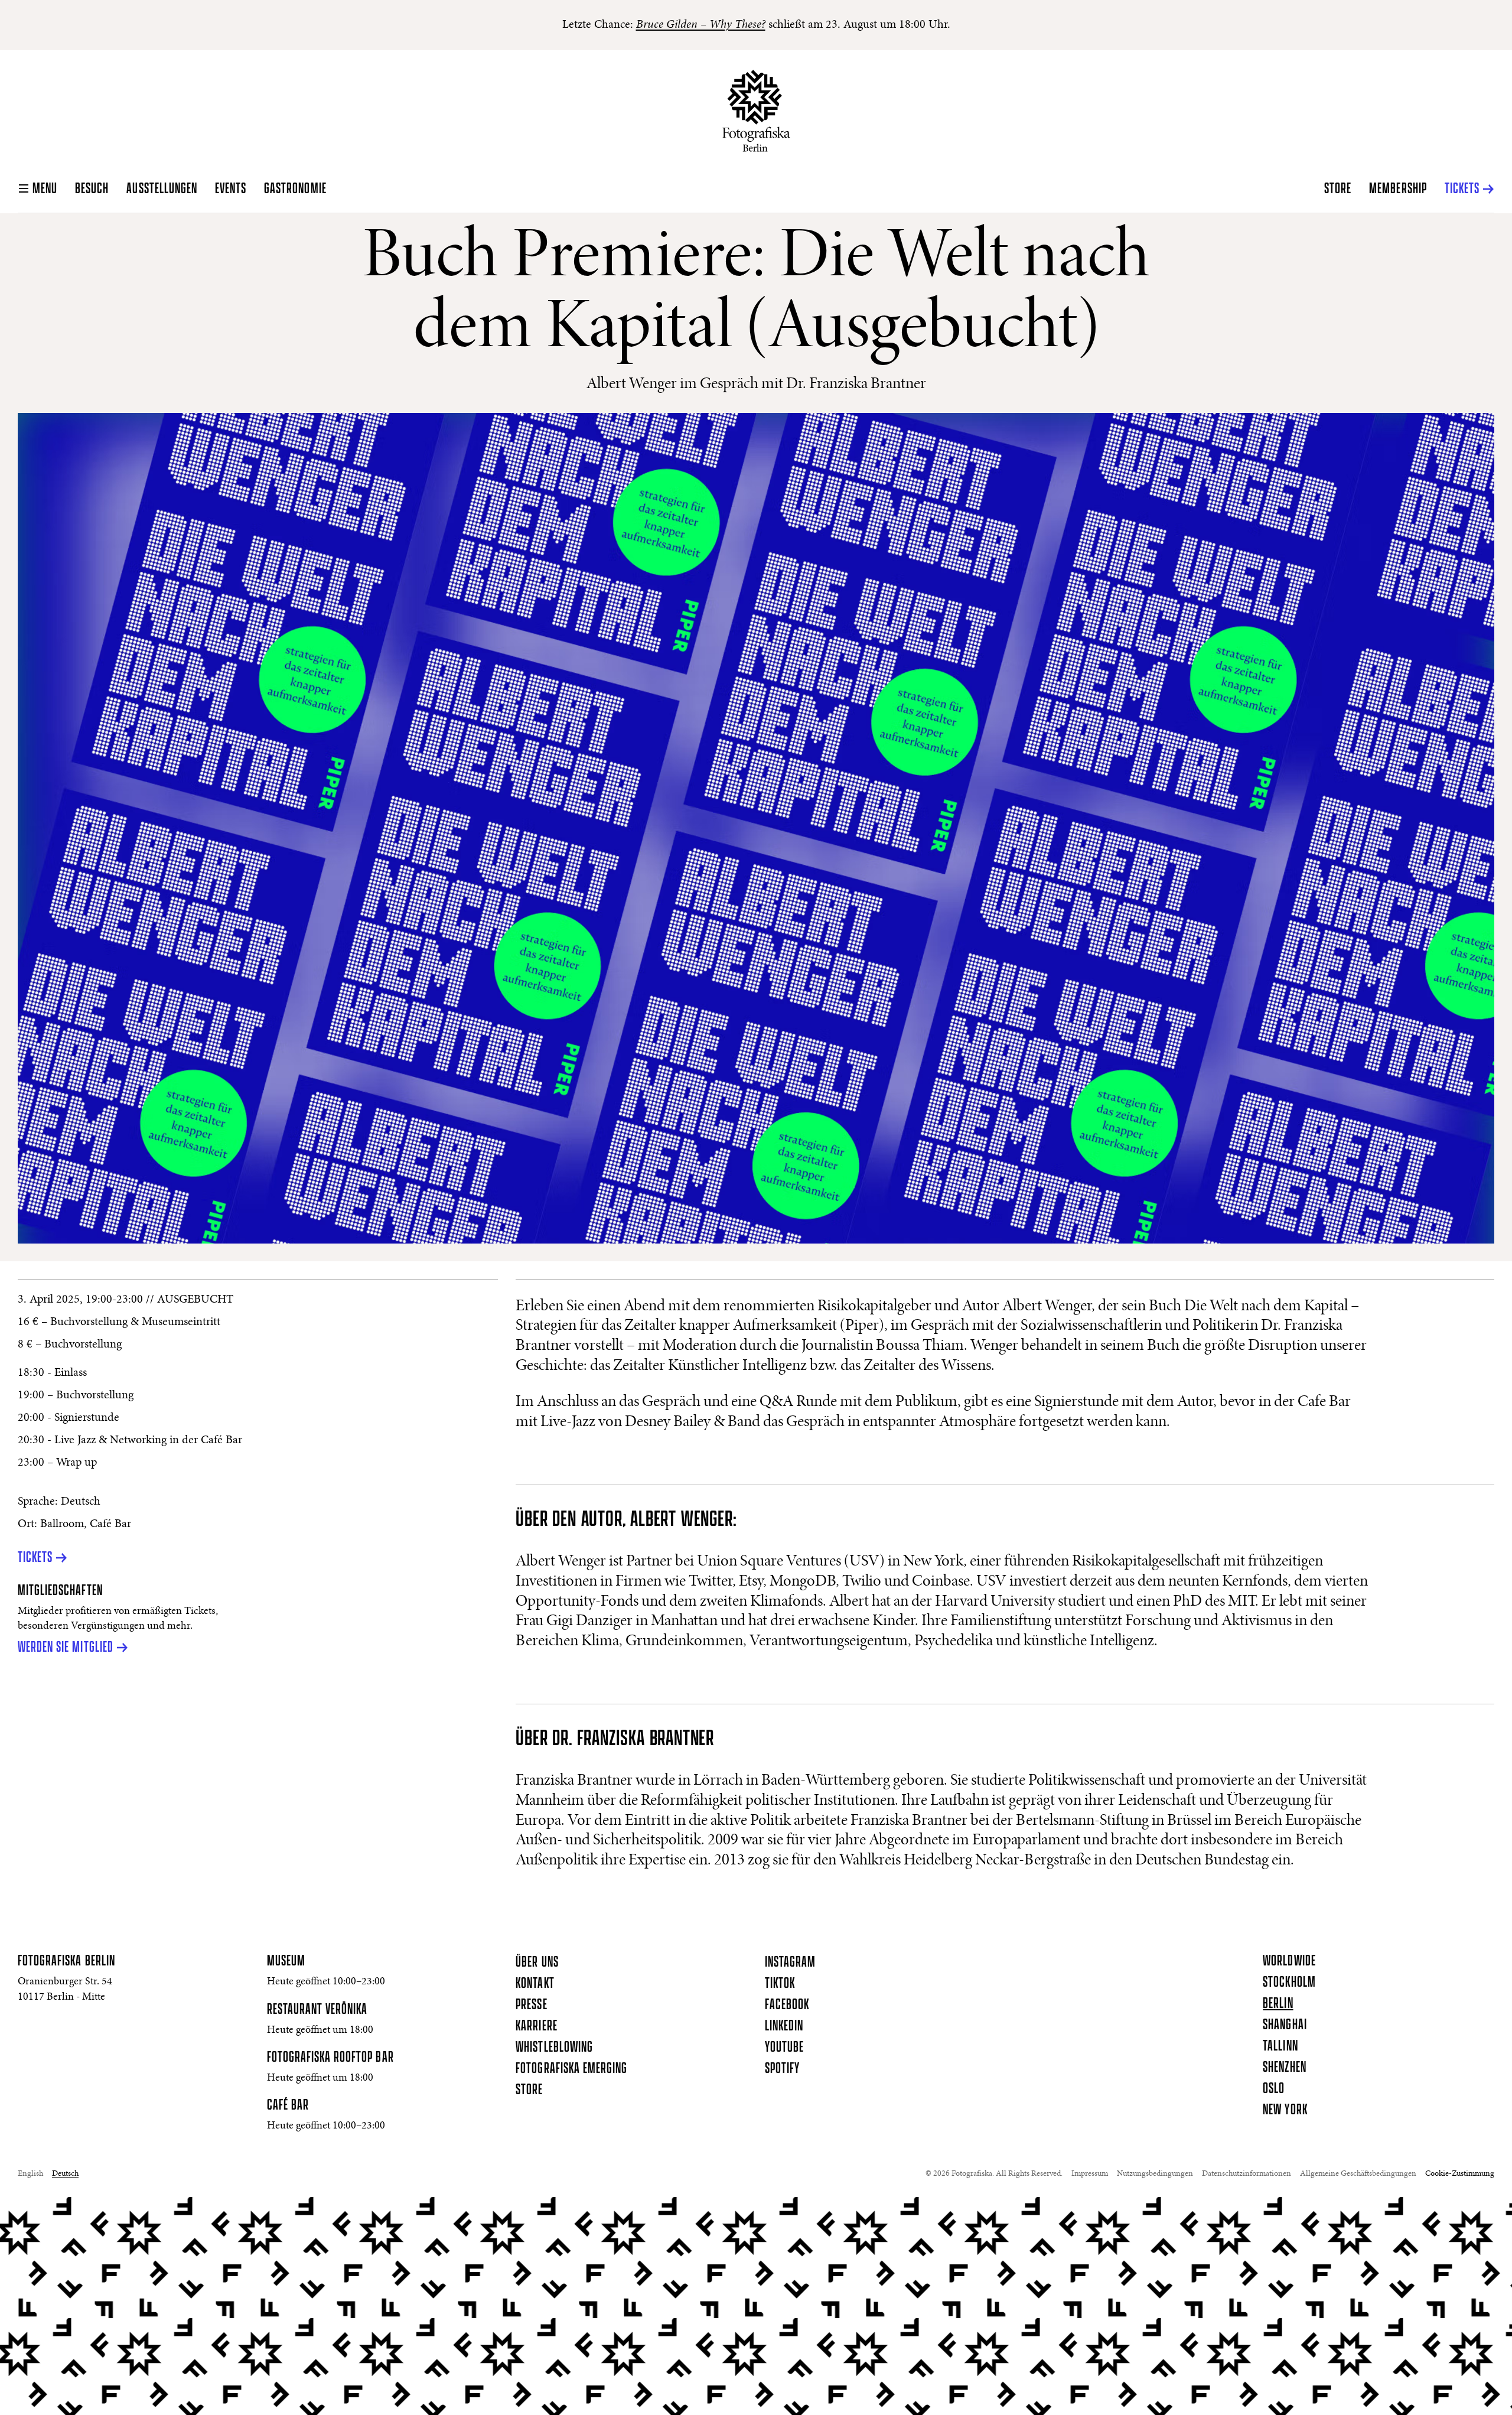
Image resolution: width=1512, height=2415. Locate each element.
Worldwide (1289, 1961)
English (30, 2174)
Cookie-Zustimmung (1460, 2174)
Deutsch (65, 2174)
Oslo (1274, 2089)
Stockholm (1289, 1983)
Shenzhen (1284, 2068)
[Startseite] (756, 111)
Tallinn (1280, 2046)
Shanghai (1285, 2025)
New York (1285, 2110)
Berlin (1278, 2004)
